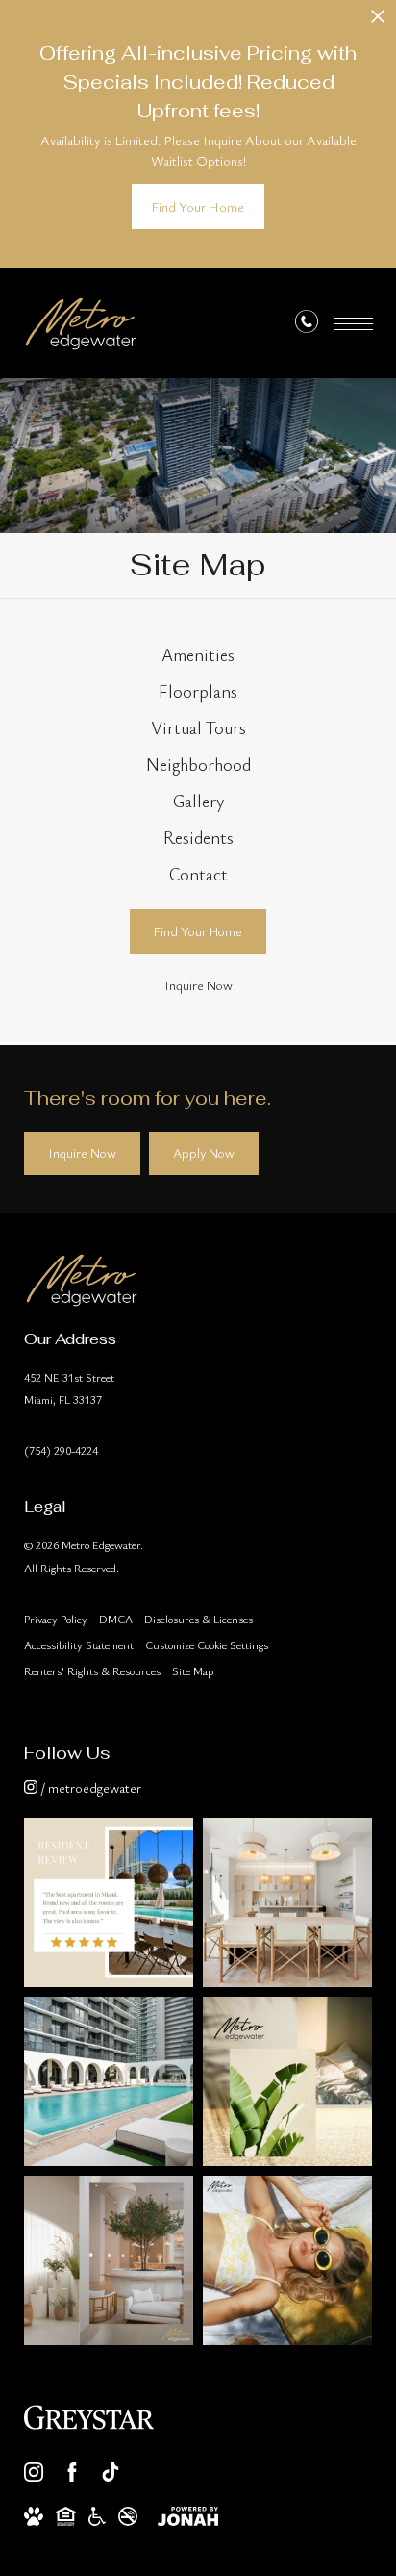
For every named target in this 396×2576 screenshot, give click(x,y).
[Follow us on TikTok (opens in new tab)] (111, 2472)
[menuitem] (198, 655)
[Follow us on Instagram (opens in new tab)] (34, 2472)
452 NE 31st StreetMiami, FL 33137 (69, 1388)
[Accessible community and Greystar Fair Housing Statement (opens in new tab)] (97, 2516)
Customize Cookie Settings (207, 1645)
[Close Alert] (378, 22)
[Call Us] (307, 325)
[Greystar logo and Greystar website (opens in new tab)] (89, 2417)
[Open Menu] (354, 324)
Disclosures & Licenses (198, 1619)
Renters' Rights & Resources (92, 1671)
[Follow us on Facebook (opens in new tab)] (72, 2472)
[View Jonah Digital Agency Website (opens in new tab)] (188, 2516)
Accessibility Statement (79, 1645)
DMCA (116, 1619)
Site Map (193, 1671)
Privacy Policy (56, 1619)
